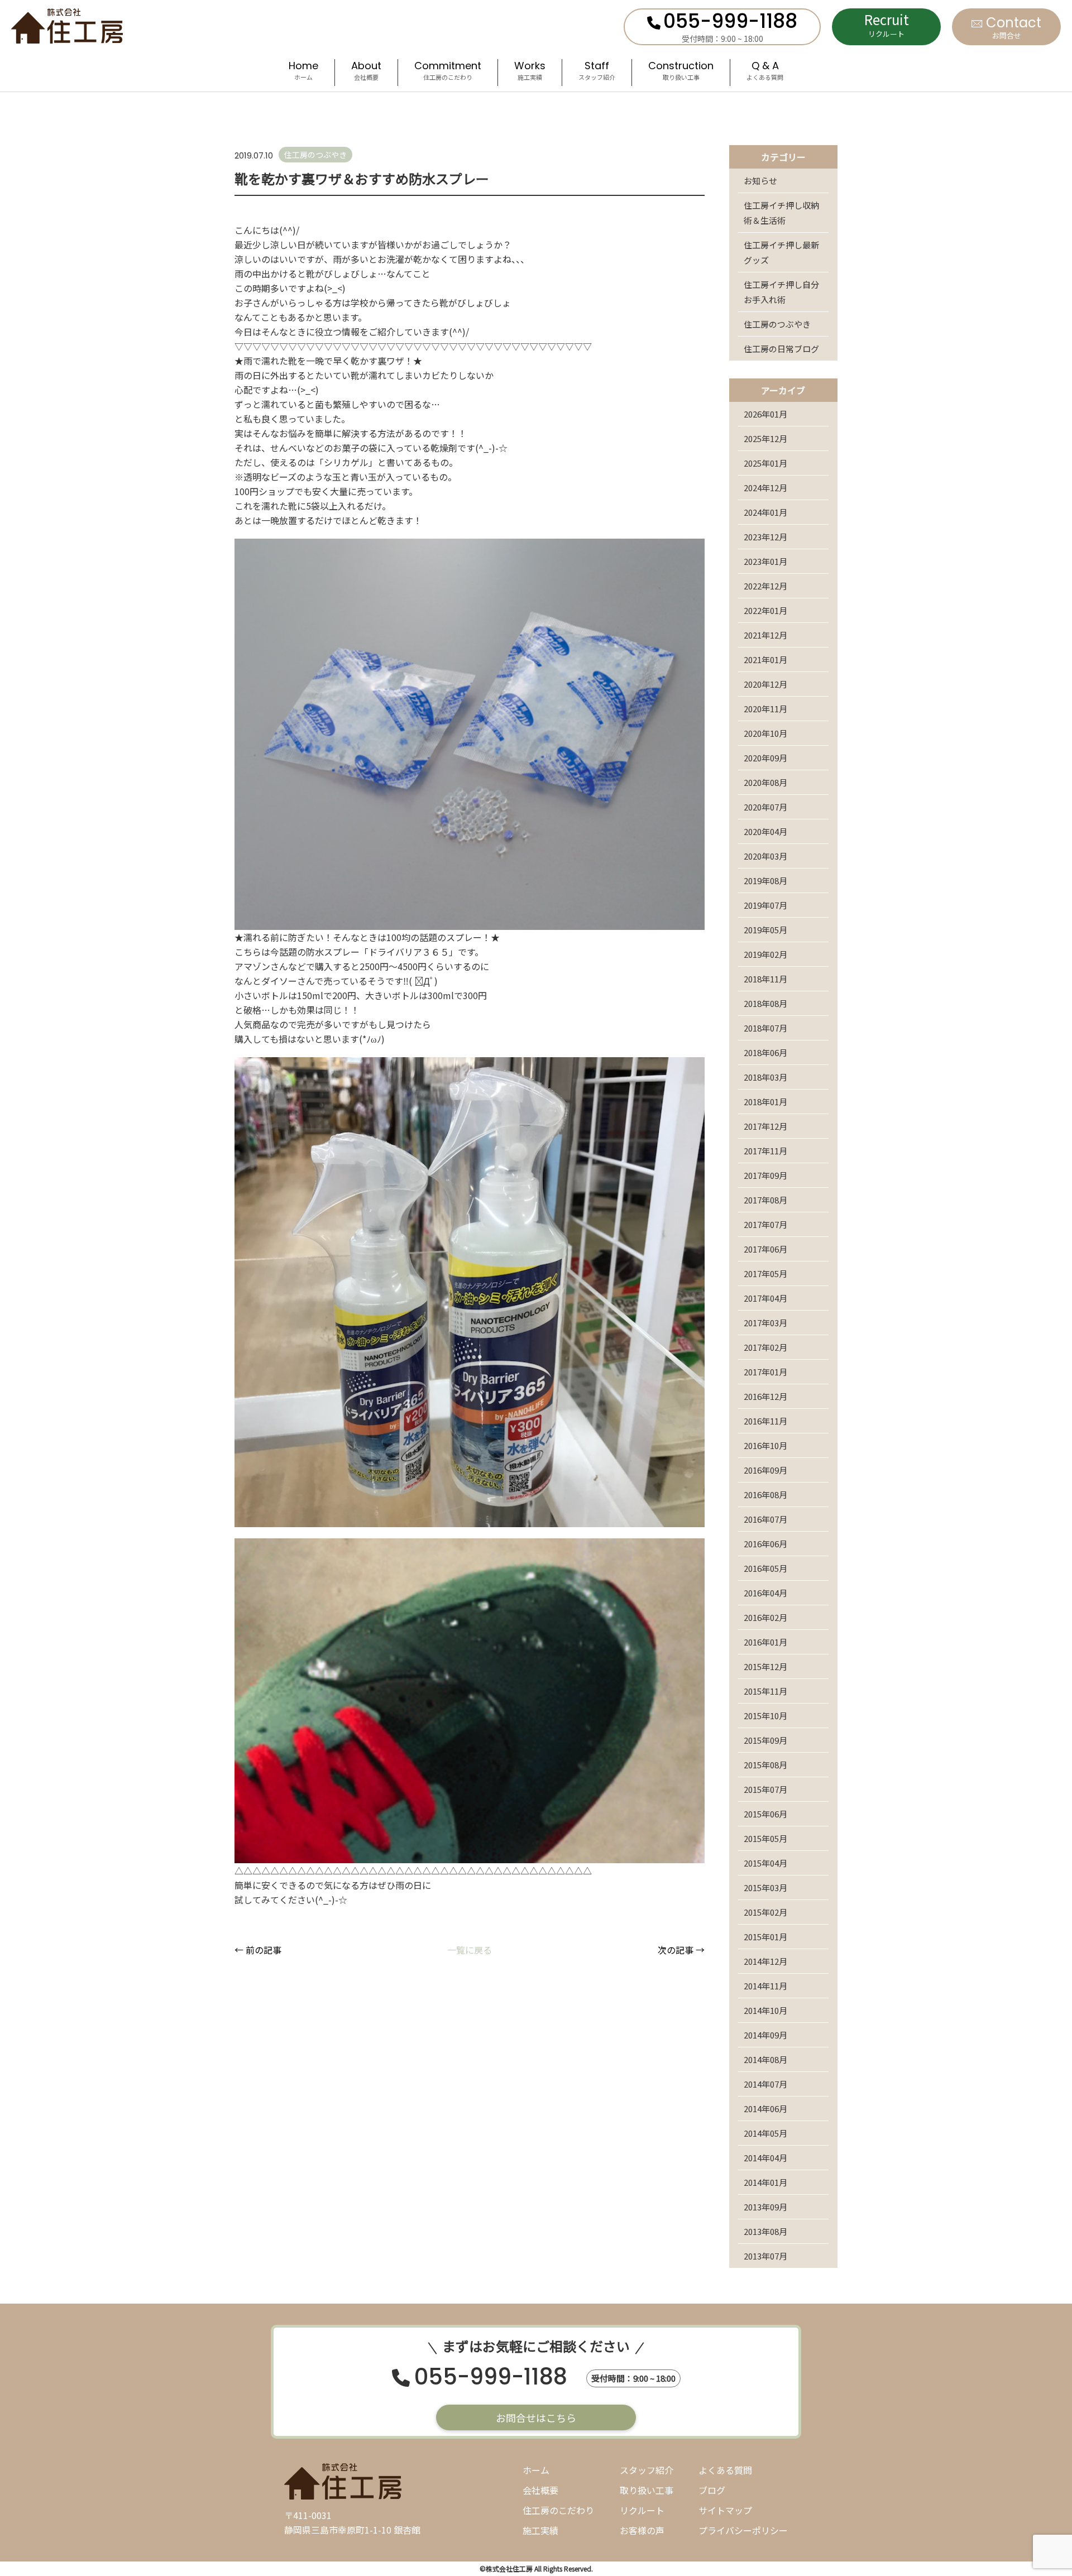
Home (303, 72)
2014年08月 (765, 2059)
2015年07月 (765, 1789)
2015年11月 (765, 1691)
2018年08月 (765, 1003)
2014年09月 (765, 2035)
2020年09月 (765, 758)
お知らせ (760, 181)
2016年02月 (765, 1617)
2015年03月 (765, 1887)
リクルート (642, 2510)
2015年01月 (765, 1937)
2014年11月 (765, 1986)
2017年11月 (765, 1151)
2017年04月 (765, 1298)
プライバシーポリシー (743, 2530)
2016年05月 (765, 1568)
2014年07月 (765, 2084)
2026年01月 (765, 414)
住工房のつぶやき (777, 324)
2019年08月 (765, 881)
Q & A (765, 72)
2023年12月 (765, 537)
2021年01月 (765, 659)
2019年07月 (765, 905)
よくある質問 (725, 2470)
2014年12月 (765, 1961)
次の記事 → (681, 1950)
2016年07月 (765, 1519)
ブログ (712, 2490)
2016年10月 (765, 1445)
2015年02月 (765, 1912)
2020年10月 (765, 733)
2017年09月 (765, 1175)
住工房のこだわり (558, 2510)
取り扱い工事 (647, 2490)
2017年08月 (765, 1200)
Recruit (887, 24)
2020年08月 (765, 782)
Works (530, 72)
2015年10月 (765, 1716)
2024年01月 (765, 512)
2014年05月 (765, 2133)
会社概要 (540, 2490)
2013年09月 (765, 2207)
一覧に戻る (470, 1950)
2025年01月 (765, 463)
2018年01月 (765, 1102)
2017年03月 (765, 1323)
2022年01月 (765, 610)
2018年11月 (765, 979)
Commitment (448, 72)
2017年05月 (765, 1273)
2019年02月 (765, 954)
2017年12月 (765, 1126)
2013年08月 (765, 2231)
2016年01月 (765, 1642)
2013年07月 (765, 2256)
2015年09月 (765, 1740)
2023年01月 (765, 561)
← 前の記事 (258, 1950)
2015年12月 (765, 1666)
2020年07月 (765, 807)
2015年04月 (765, 1863)
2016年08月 (765, 1495)
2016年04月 (765, 1593)
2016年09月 (765, 1470)
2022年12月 (765, 586)
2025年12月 (765, 438)
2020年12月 (765, 684)
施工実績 (540, 2530)
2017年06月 (765, 1249)
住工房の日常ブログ (781, 349)
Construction (681, 72)
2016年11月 (765, 1421)
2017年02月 (765, 1347)
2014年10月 (765, 2010)
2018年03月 (765, 1077)
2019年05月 (765, 930)
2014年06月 (765, 2109)
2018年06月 (765, 1052)
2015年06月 (765, 1814)
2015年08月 (765, 1765)
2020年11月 (765, 709)
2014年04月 (765, 2158)
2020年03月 (765, 856)
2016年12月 (765, 1396)
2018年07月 (765, 1028)
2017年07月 (765, 1224)
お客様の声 (642, 2530)
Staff (597, 72)
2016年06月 (765, 1544)
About (366, 72)
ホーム (536, 2470)
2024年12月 (765, 488)
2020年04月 (765, 831)
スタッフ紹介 (647, 2470)
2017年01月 (765, 1372)
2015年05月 (765, 1838)
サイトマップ (725, 2510)
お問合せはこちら (536, 2417)
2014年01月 (765, 2182)
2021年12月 (765, 635)
